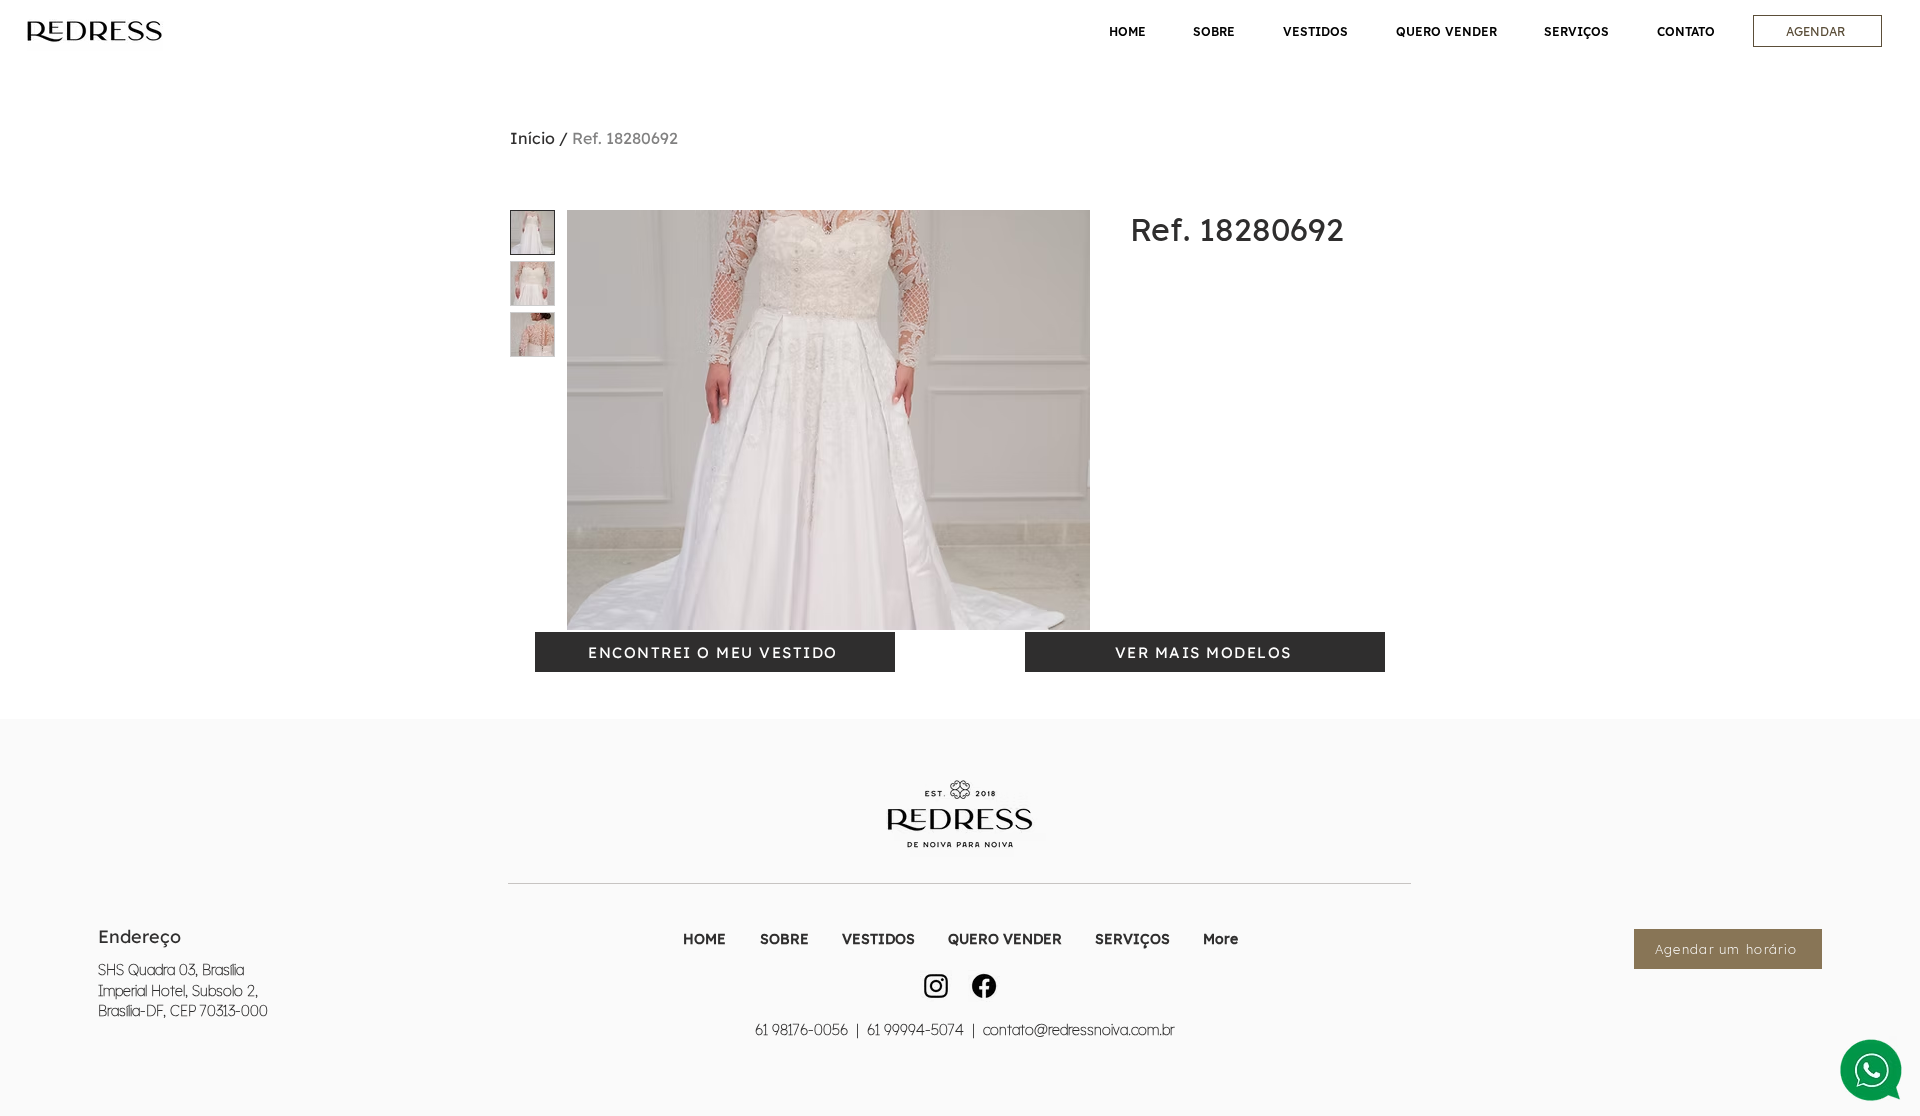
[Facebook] (984, 986)
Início (532, 138)
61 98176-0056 (801, 1030)
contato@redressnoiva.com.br (1078, 1030)
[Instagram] (936, 986)
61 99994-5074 (913, 1030)
